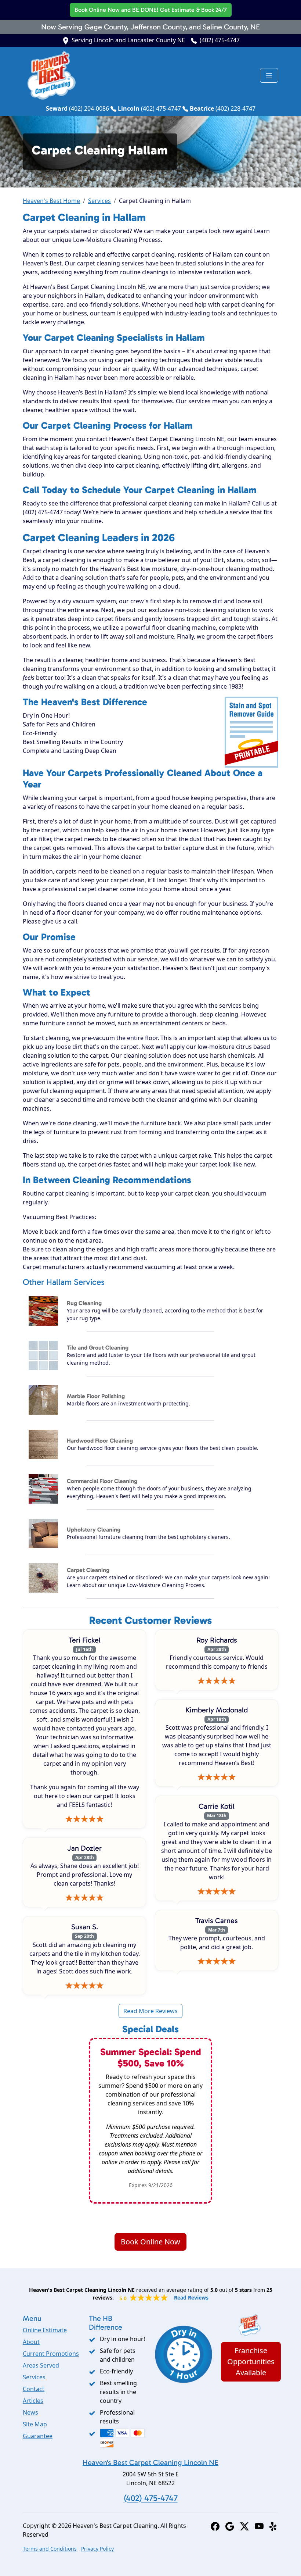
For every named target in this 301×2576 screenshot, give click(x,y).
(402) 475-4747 (220, 40)
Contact (34, 2389)
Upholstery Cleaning (94, 1530)
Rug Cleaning (84, 1303)
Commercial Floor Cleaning (102, 1481)
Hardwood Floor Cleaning (100, 1441)
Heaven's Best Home (51, 201)
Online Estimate (45, 2330)
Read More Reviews (150, 2011)
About (31, 2342)
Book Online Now (151, 10)
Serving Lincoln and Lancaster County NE (128, 40)
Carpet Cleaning (88, 1570)
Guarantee (38, 2436)
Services (99, 201)
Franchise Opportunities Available (251, 2361)
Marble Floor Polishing (96, 1396)
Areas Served (41, 2365)
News (30, 2412)
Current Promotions (51, 2354)
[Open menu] (269, 75)
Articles (33, 2401)
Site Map (35, 2424)
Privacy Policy (97, 2549)
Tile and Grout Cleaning (98, 1348)
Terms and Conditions (50, 2549)
